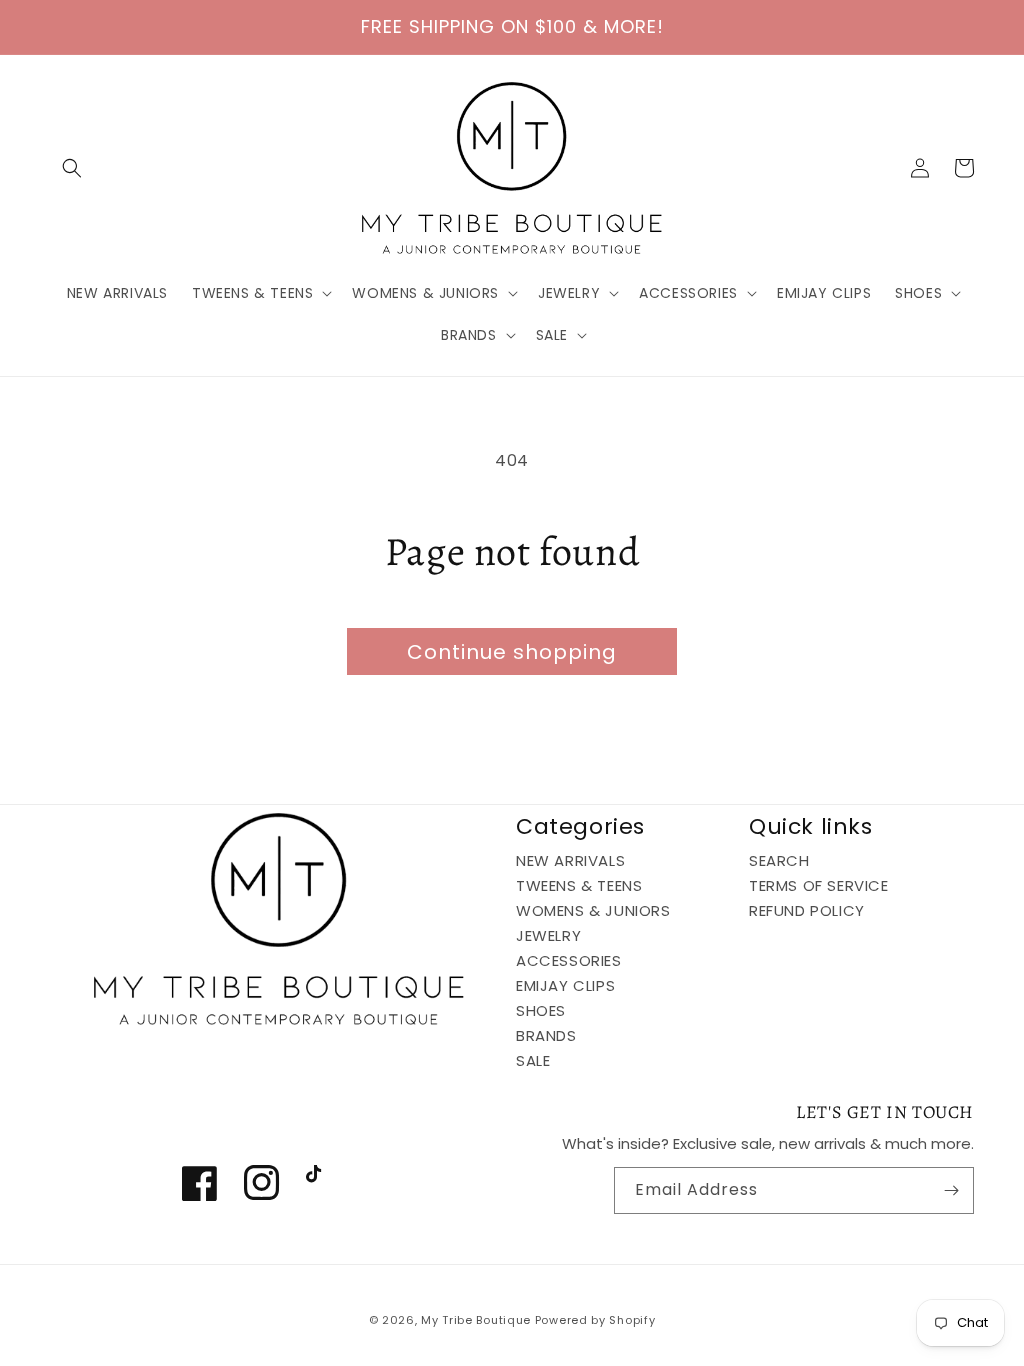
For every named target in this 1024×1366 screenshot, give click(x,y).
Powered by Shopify (595, 1320)
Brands (546, 1035)
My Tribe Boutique (478, 1320)
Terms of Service (819, 885)
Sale (533, 1060)
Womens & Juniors (593, 910)
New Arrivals (570, 861)
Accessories (569, 960)
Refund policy (807, 910)
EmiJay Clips (565, 985)
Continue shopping (512, 652)
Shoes (541, 1010)
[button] (72, 168)
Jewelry (548, 935)
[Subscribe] (951, 1190)
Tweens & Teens (579, 885)
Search (779, 861)
